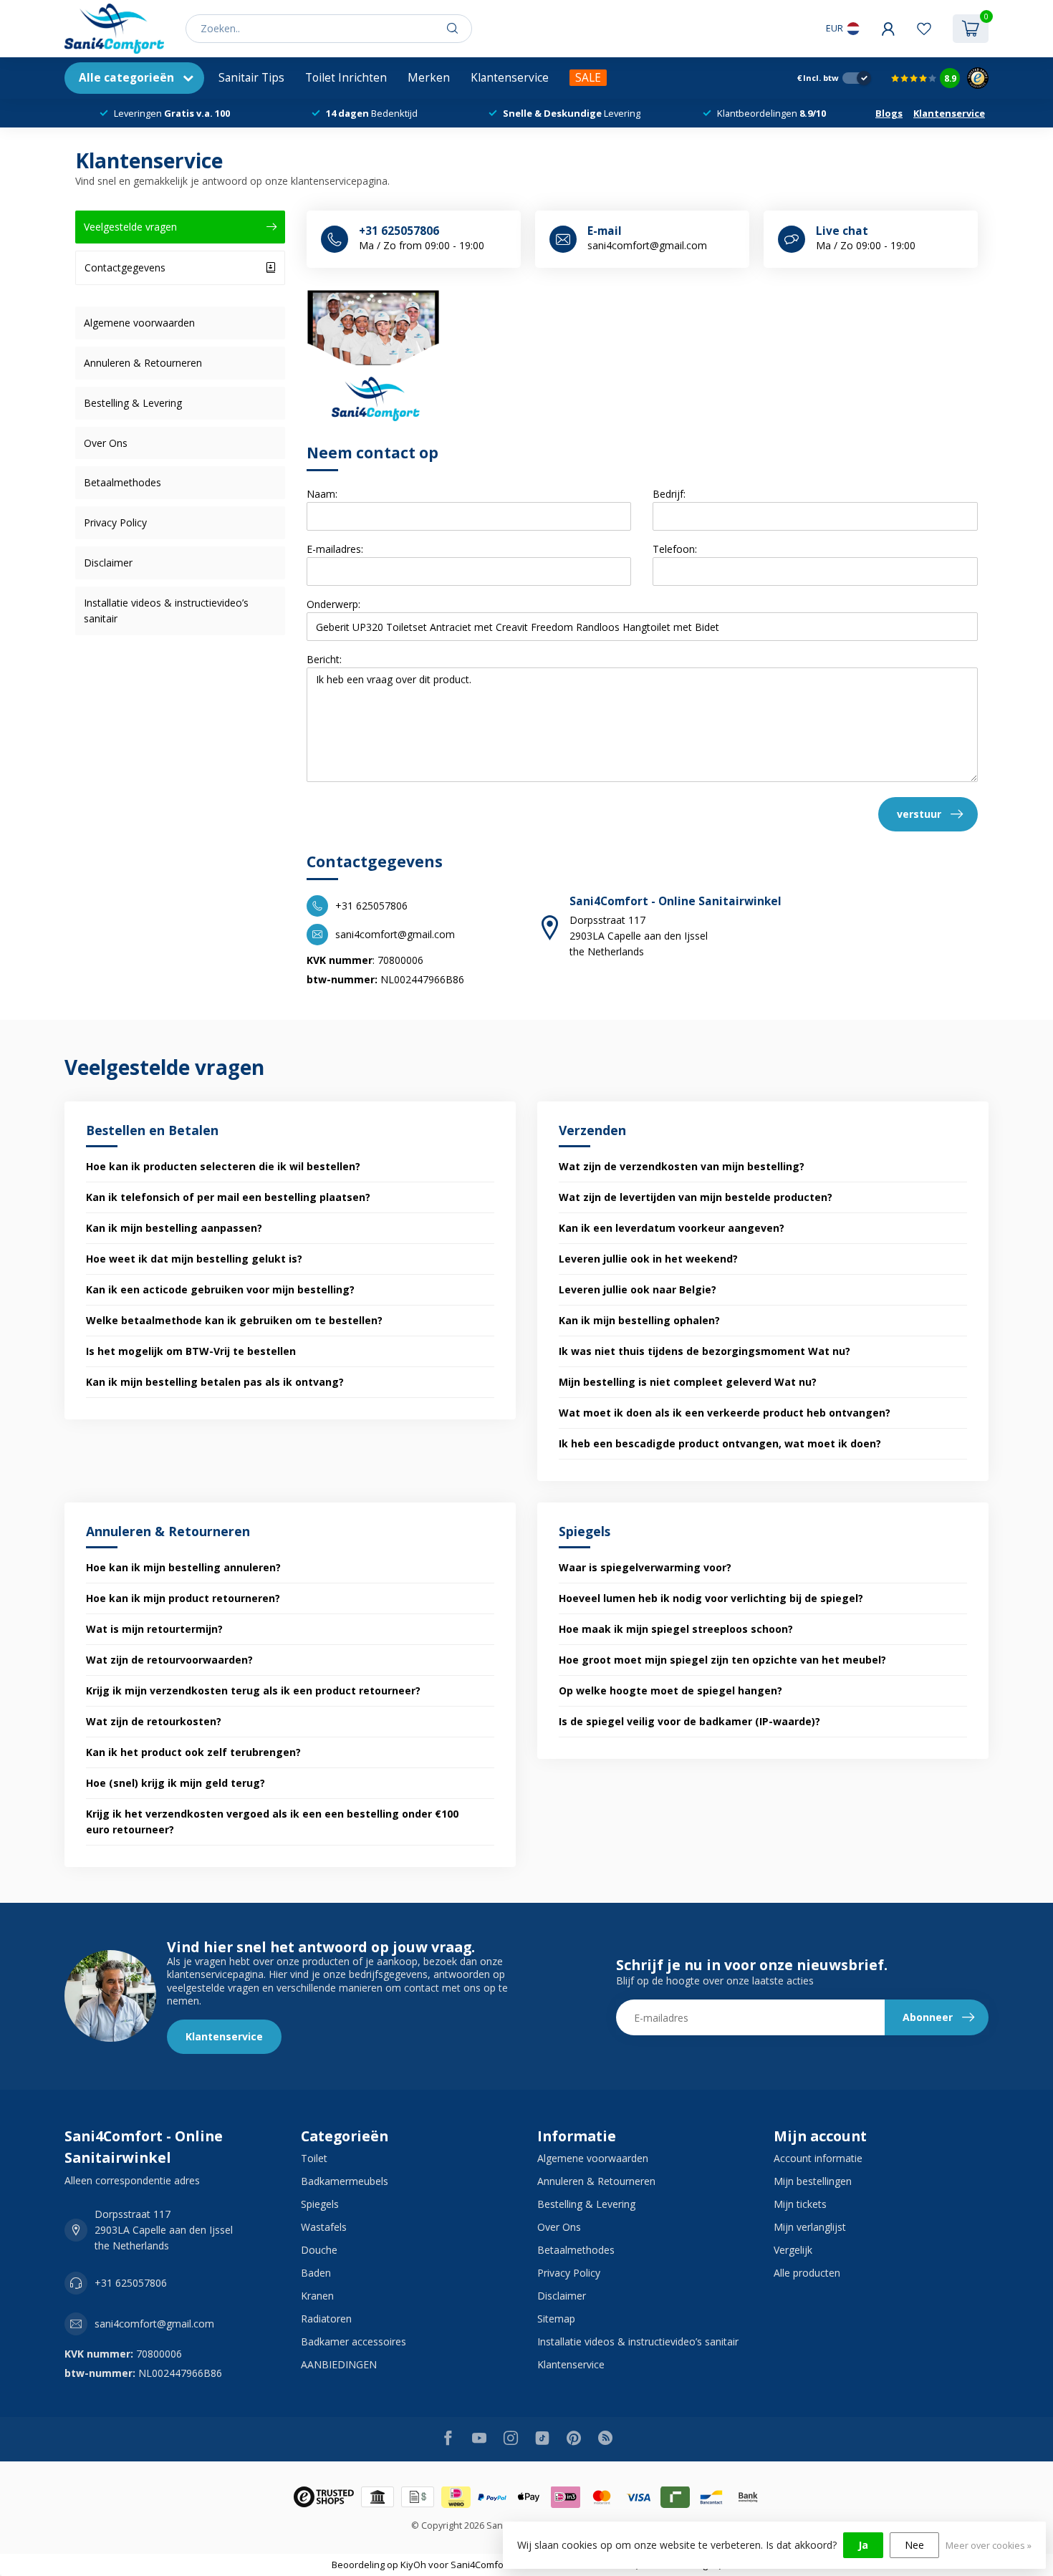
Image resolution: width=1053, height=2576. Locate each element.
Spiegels (320, 2204)
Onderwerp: (333, 604)
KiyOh (413, 2565)
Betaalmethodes (122, 482)
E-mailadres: (335, 549)
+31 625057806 (131, 2283)
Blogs (889, 113)
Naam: (322, 494)
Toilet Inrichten (346, 78)
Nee (914, 2545)
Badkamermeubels (345, 2181)
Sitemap (556, 2319)
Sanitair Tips (251, 78)
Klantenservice (510, 78)
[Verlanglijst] (924, 29)
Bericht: (324, 659)
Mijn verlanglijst (810, 2227)
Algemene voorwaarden (139, 323)
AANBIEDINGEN (339, 2364)
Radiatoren (326, 2319)
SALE (588, 78)
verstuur (919, 814)
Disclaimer (108, 563)
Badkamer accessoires (354, 2341)
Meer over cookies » (989, 2546)
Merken (429, 78)
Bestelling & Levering (133, 403)
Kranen (317, 2296)
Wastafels (324, 2227)
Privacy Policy (115, 522)
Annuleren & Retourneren (143, 363)
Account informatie (818, 2158)
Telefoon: (675, 549)
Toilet (314, 2158)
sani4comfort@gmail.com (154, 2324)
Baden (316, 2273)
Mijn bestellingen (813, 2181)
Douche (319, 2250)
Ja (863, 2545)
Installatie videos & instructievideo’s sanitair (166, 611)
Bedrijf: (669, 494)
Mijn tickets (800, 2204)
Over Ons (106, 443)
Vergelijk (793, 2250)
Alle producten (807, 2273)
